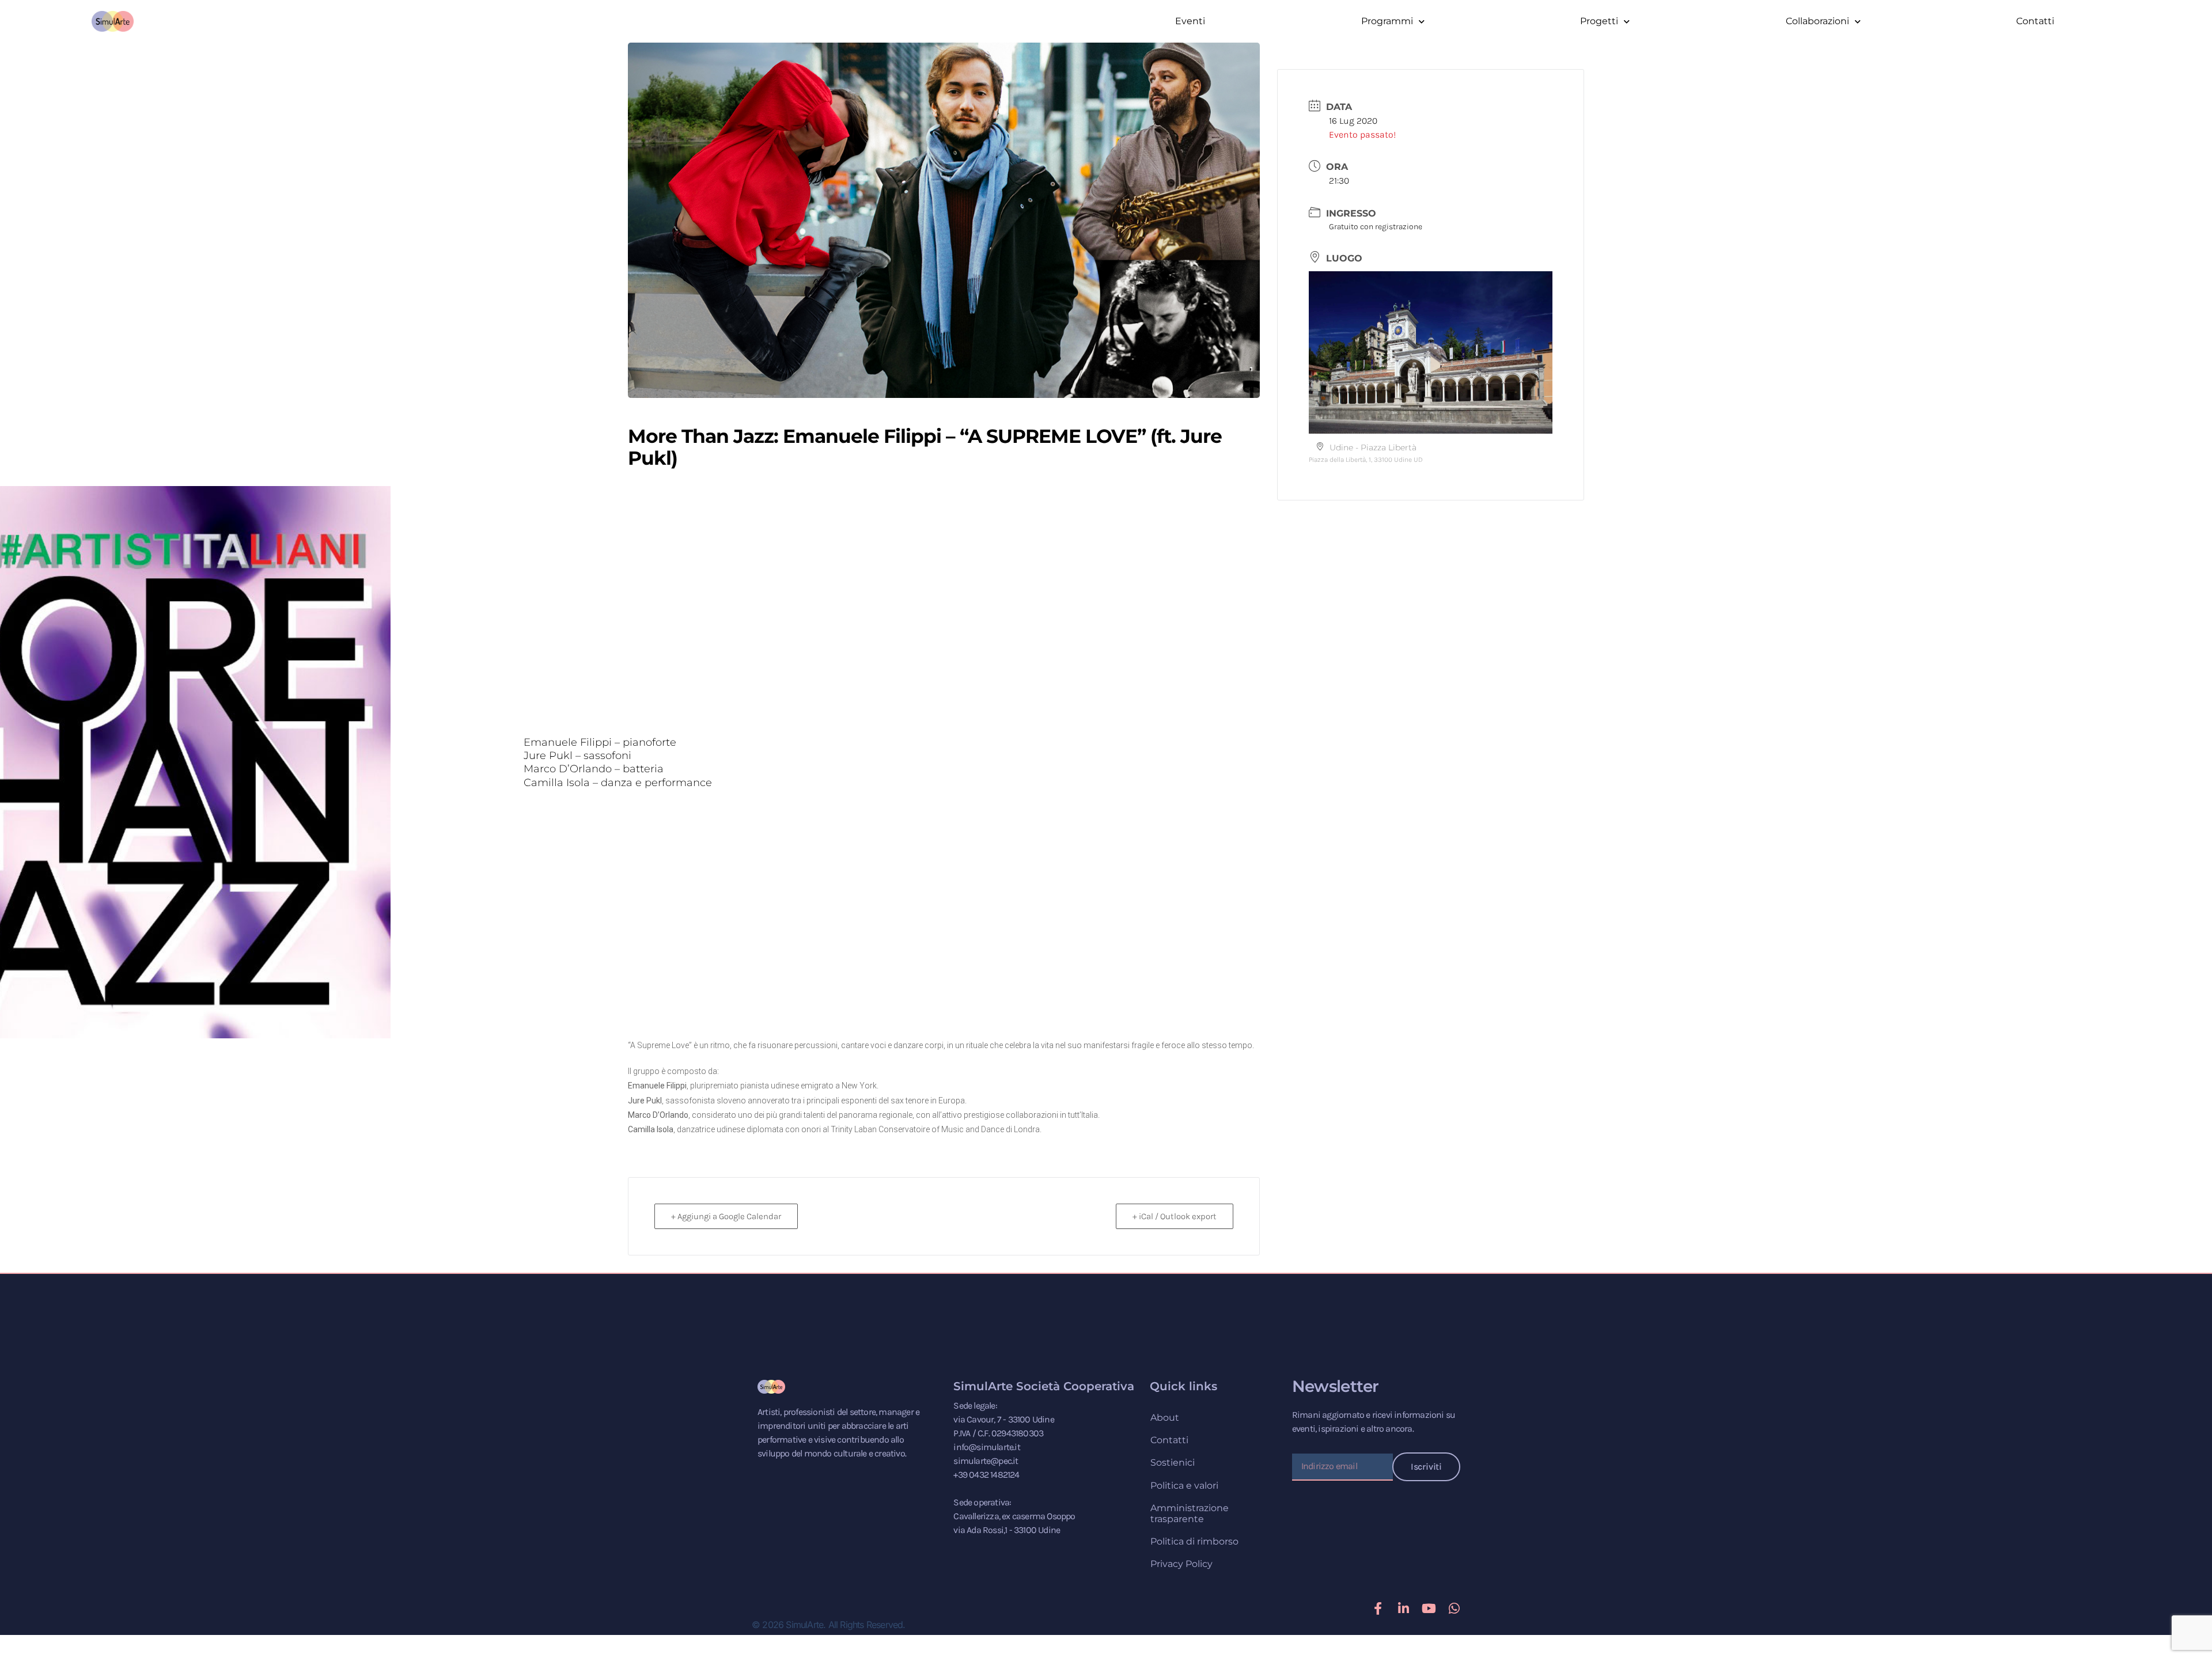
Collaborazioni (1817, 21)
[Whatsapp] (1454, 1608)
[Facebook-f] (1378, 1608)
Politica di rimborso (1194, 1541)
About (1165, 1418)
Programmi (1387, 21)
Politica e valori (1184, 1486)
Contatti (2035, 21)
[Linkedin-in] (1403, 1608)
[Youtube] (1429, 1608)
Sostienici (1173, 1462)
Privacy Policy (1181, 1564)
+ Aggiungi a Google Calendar (726, 1216)
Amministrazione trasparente (1190, 1513)
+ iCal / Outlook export (1175, 1216)
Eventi (1190, 21)
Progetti (1599, 21)
